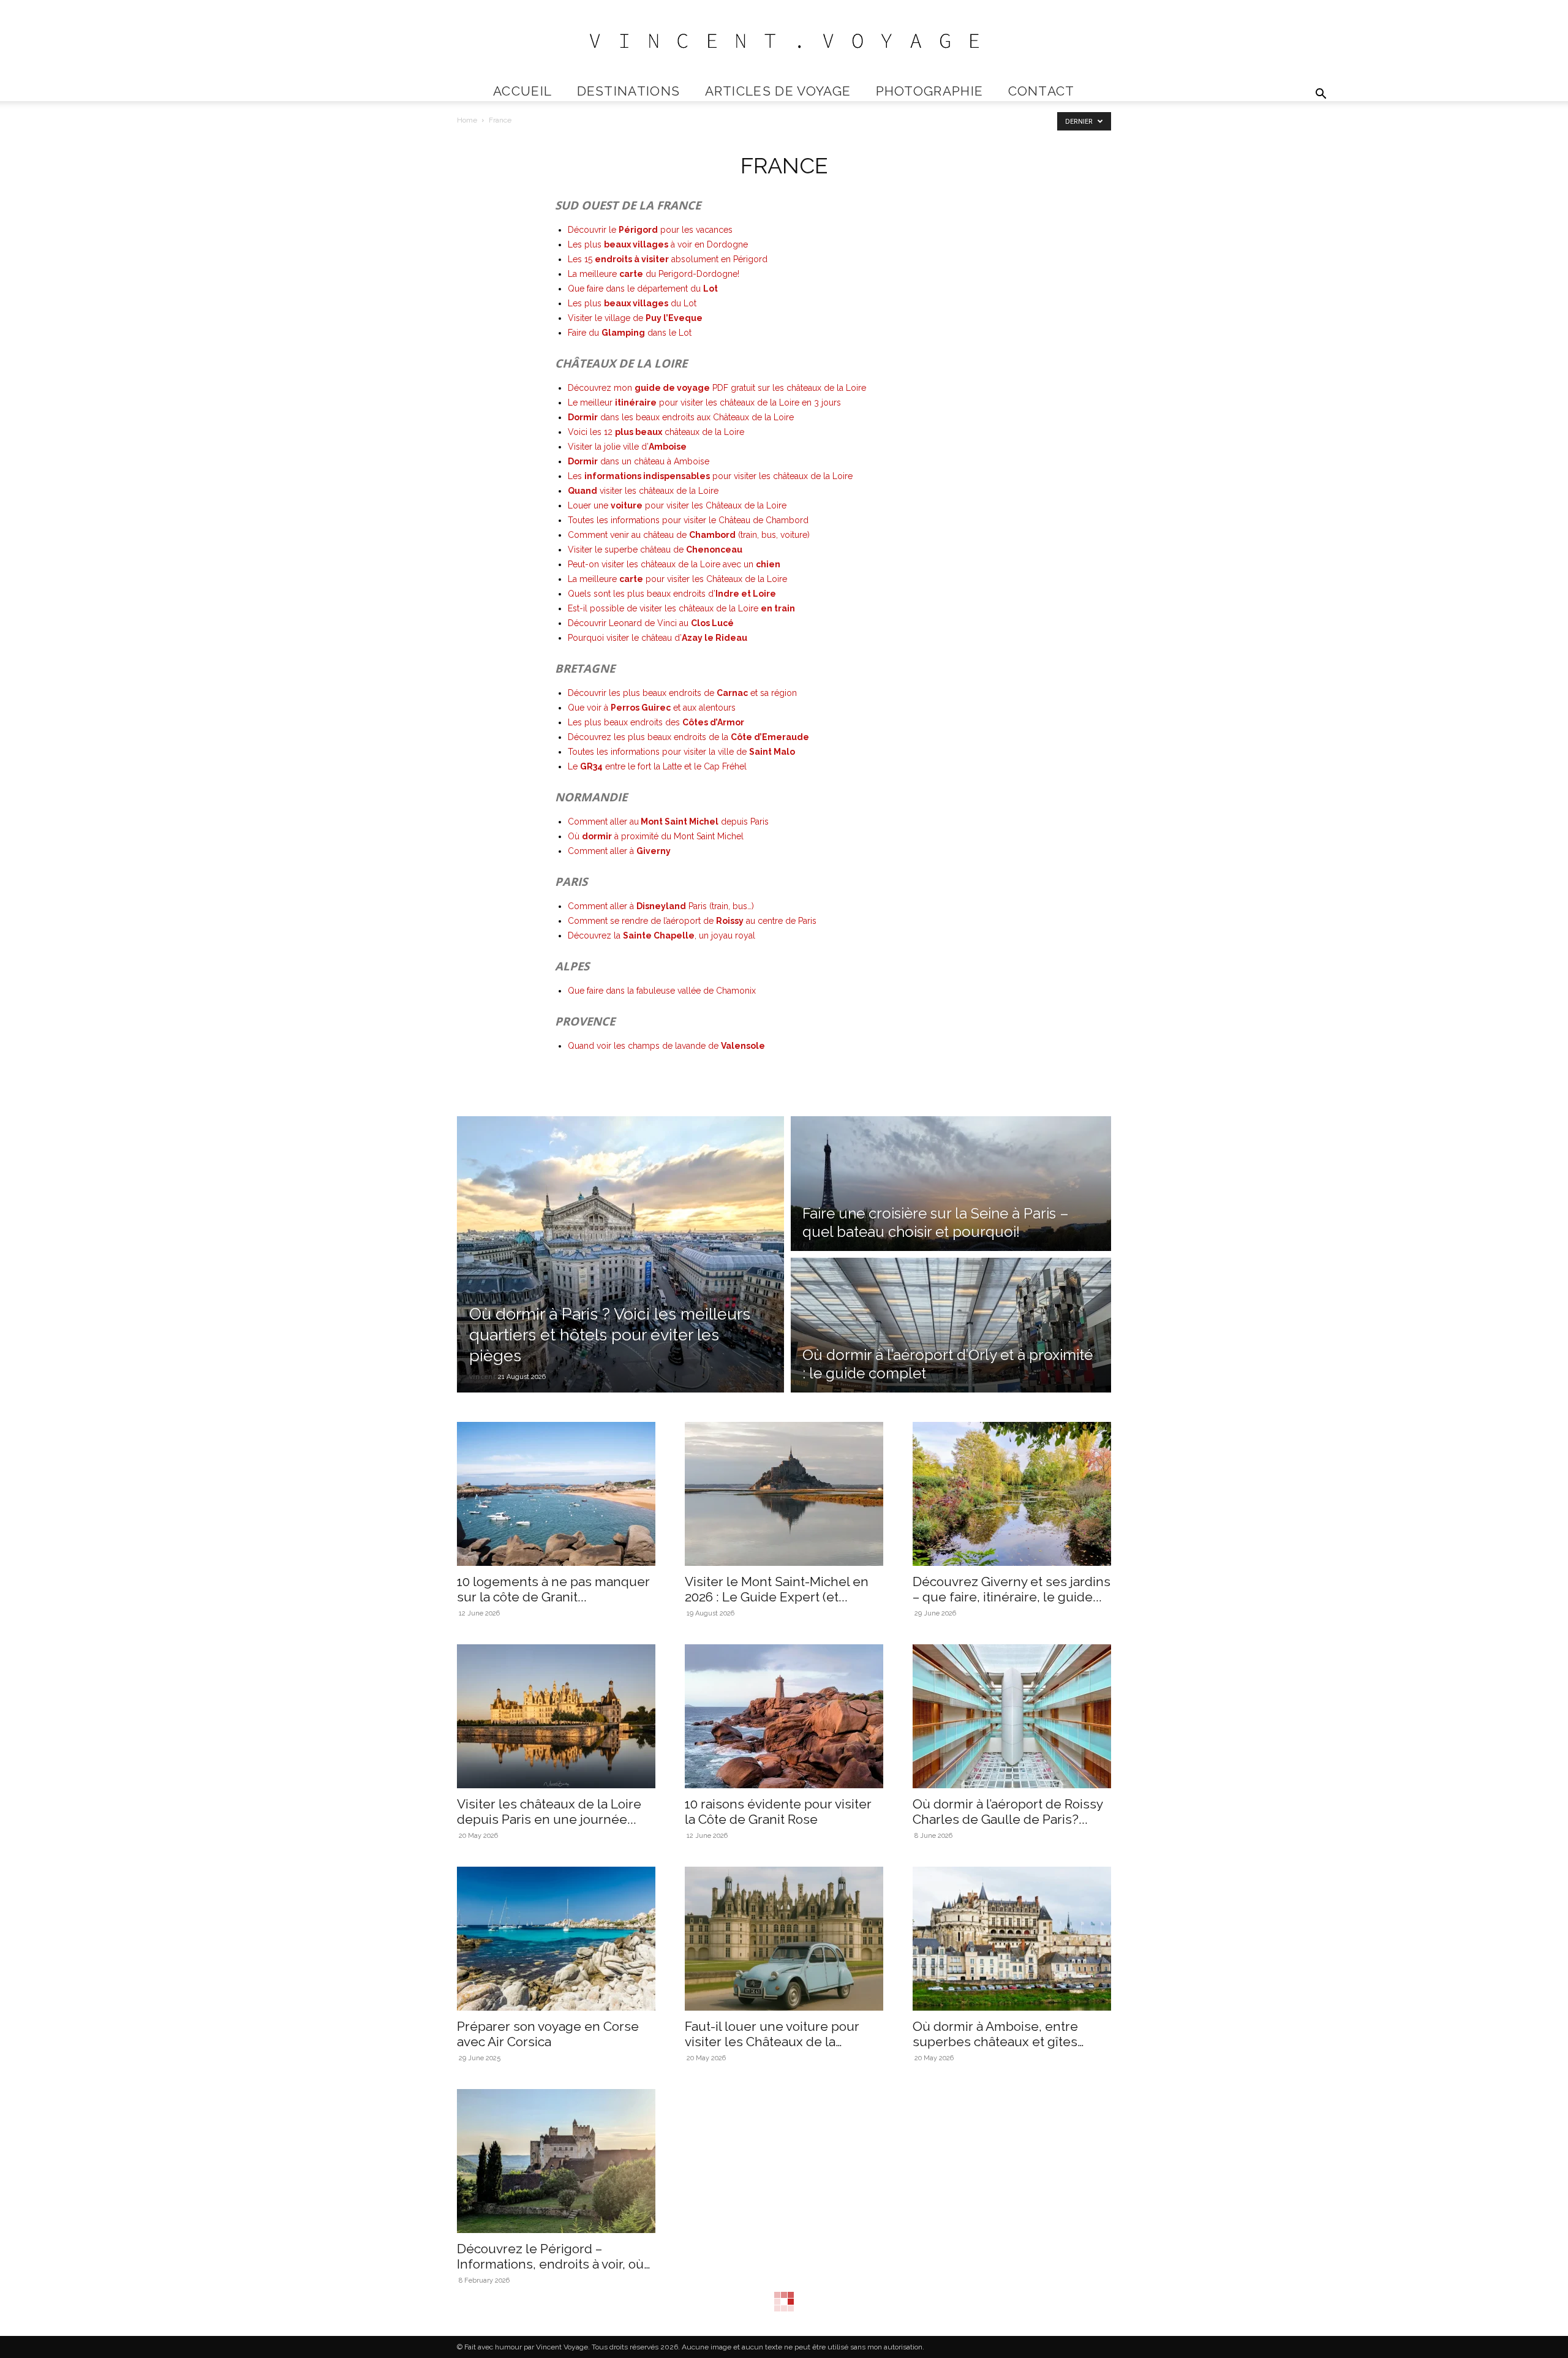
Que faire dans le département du (643, 289)
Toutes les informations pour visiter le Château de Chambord (688, 520)
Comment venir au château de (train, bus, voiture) (689, 535)
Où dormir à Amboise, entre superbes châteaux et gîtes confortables (995, 2042)
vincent (483, 1376)
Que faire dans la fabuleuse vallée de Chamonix (662, 991)
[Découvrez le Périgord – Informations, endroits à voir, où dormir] (556, 2161)
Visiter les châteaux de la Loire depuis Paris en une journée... (549, 1812)
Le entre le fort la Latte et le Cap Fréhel (657, 766)
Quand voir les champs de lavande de (666, 1046)
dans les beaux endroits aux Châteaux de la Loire (681, 417)
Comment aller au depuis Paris (668, 822)
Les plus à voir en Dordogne (658, 244)
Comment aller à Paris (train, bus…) (661, 906)
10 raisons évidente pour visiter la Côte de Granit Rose (778, 1812)
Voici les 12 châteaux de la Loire (656, 432)
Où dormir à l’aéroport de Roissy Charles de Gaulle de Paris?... (1008, 1812)
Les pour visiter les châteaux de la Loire (710, 476)
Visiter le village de (635, 318)
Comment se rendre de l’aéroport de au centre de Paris (692, 921)
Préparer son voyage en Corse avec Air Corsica (548, 2034)
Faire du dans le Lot (630, 333)
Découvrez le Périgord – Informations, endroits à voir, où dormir (550, 2264)
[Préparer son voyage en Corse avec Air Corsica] (556, 1939)
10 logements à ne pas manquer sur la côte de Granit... (553, 1589)
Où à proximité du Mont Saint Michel (656, 836)
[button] (1321, 95)
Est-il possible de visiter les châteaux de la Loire (681, 608)
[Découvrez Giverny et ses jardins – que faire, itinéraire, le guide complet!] (1012, 1494)
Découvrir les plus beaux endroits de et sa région (682, 693)
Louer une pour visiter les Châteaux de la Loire (677, 505)
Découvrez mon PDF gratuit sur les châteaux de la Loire (717, 388)
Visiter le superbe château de (655, 550)
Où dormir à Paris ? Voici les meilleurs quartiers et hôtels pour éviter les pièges (610, 1335)
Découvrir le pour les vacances (650, 230)
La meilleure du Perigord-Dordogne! (654, 274)
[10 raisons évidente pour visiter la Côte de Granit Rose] (784, 1716)
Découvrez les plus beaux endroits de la (688, 737)
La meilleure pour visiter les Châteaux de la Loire (677, 579)
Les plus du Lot (632, 303)
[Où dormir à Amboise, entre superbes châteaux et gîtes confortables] (1012, 1939)
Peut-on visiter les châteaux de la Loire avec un (674, 564)
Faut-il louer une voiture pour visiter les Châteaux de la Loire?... (772, 2042)
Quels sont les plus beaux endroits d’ (672, 594)
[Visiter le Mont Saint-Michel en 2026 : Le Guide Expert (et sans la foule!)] (784, 1494)
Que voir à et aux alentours (652, 708)
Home (467, 120)
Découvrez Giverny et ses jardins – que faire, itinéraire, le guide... (1012, 1589)
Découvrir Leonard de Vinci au (651, 623)
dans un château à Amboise (639, 461)
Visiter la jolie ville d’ (627, 447)
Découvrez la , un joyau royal (661, 935)
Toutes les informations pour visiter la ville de (681, 752)
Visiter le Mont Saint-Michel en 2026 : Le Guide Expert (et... (777, 1589)
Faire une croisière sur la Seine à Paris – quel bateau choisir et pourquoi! (936, 1222)
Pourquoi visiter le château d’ (658, 638)
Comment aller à (619, 851)
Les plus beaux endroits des (656, 722)
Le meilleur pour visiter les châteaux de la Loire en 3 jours (704, 402)
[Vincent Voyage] (784, 41)
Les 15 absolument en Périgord (668, 259)
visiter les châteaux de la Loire (643, 491)
